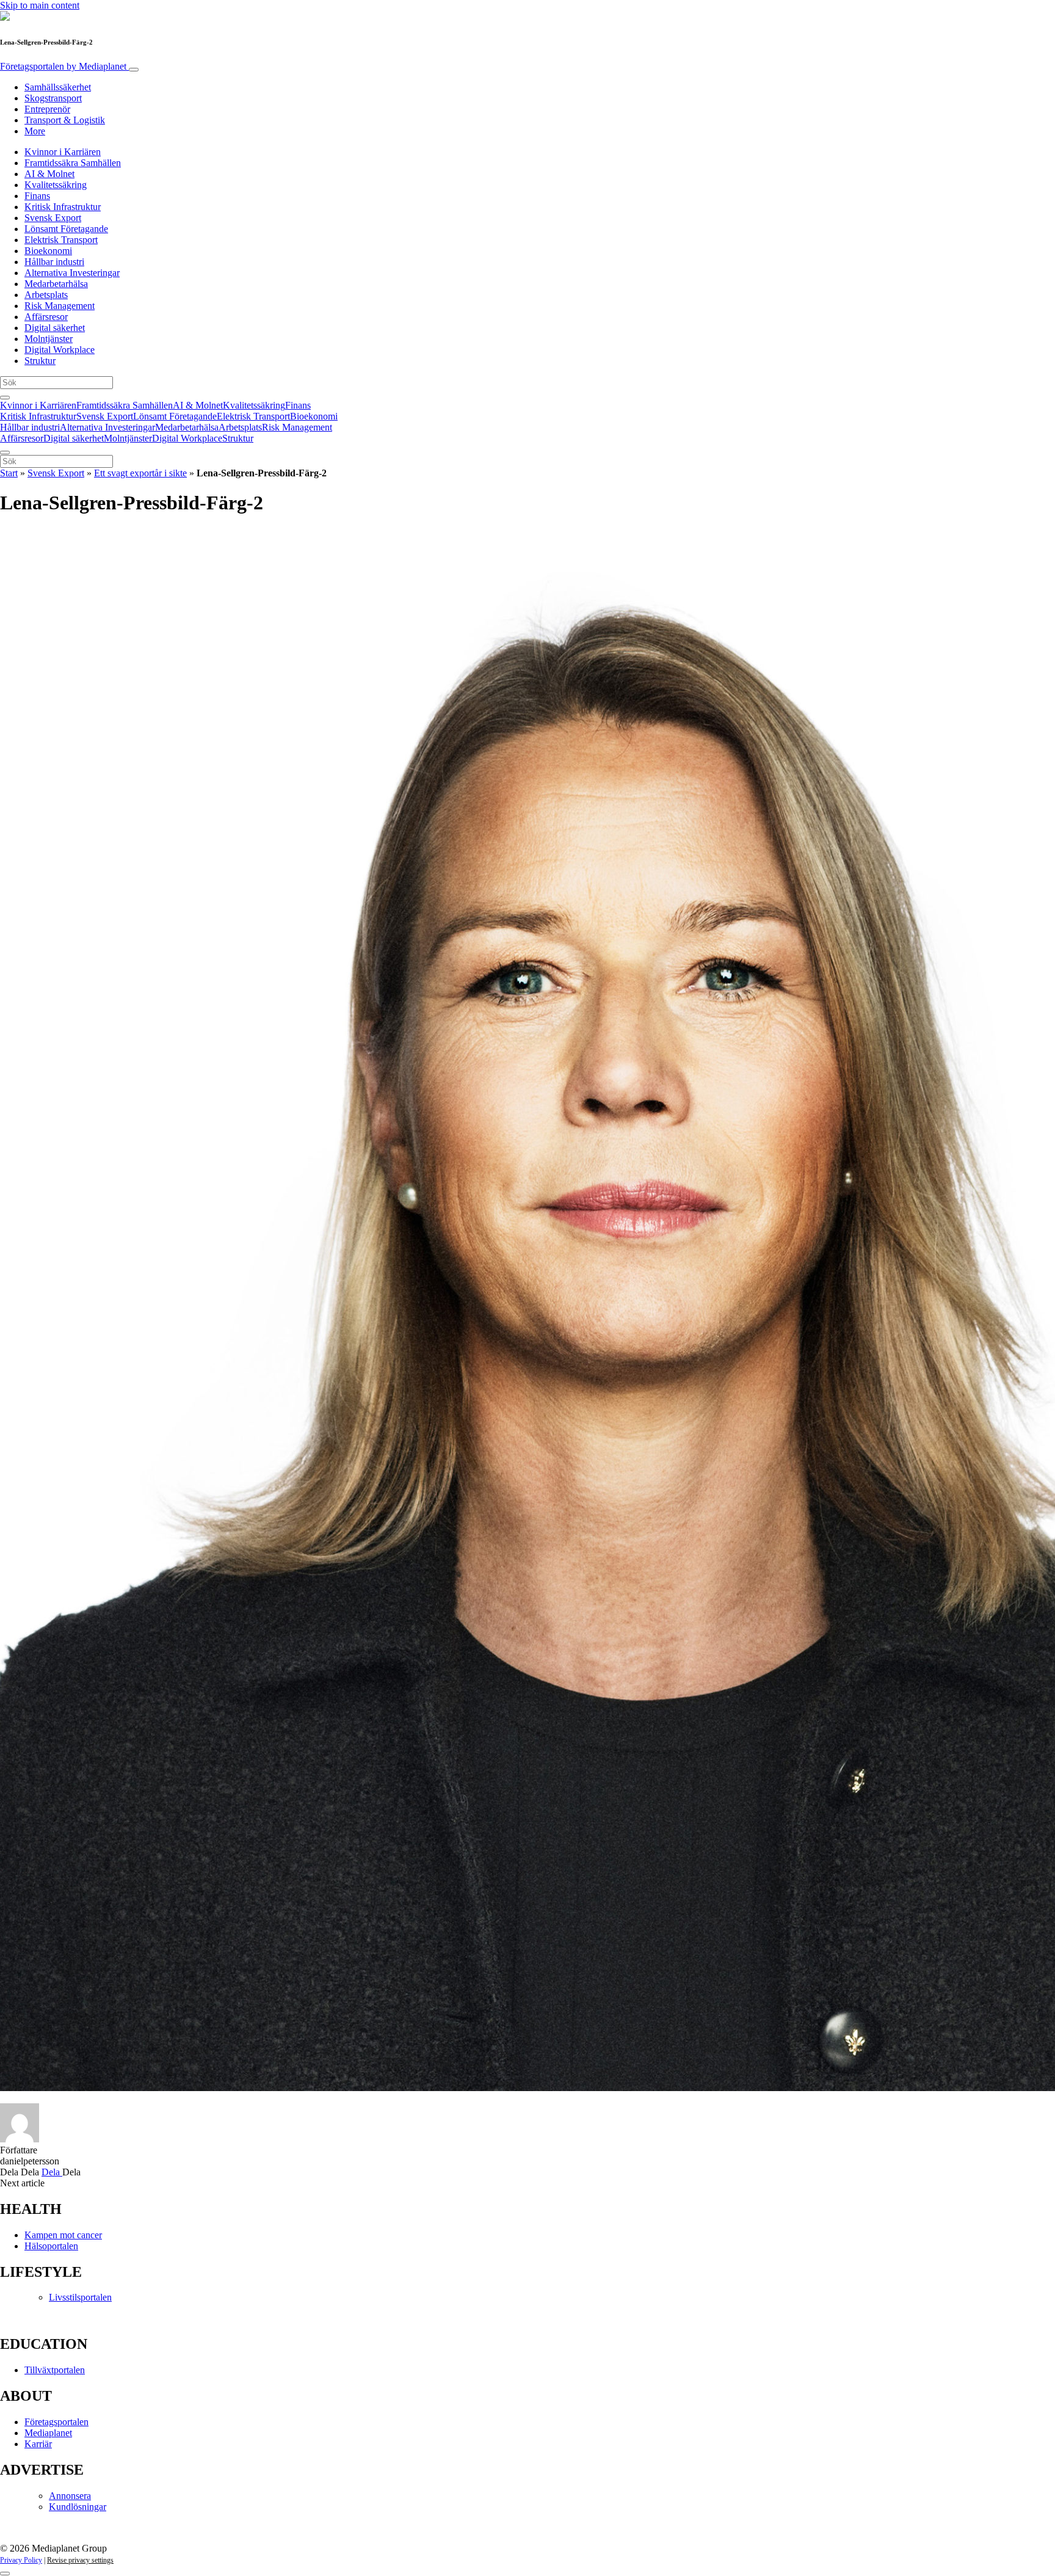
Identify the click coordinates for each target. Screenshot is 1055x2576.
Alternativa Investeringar (72, 273)
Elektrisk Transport (61, 240)
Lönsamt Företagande (66, 229)
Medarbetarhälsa (56, 284)
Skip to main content (40, 5)
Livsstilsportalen (80, 2297)
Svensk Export (53, 218)
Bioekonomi (48, 251)
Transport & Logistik (65, 120)
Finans (37, 196)
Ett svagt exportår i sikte (140, 473)
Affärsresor (46, 317)
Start (9, 473)
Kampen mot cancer (63, 2235)
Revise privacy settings (80, 2560)
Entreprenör (47, 109)
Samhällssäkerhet (58, 87)
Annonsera (70, 2496)
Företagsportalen (63, 66)
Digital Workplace (60, 350)
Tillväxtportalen (55, 2370)
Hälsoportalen (51, 2246)
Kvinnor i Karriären (63, 152)
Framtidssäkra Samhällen (73, 163)
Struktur (40, 361)
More (35, 131)
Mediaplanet (48, 2433)
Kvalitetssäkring (56, 185)
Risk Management (60, 306)
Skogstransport (53, 98)
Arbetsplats (46, 295)
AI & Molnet (49, 174)
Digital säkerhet (55, 328)
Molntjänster (49, 339)
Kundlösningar (78, 2507)
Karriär (38, 2444)
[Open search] (5, 398)
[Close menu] (5, 453)
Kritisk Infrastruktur (63, 207)
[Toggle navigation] (134, 70)
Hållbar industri (54, 262)
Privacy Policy (21, 2560)
